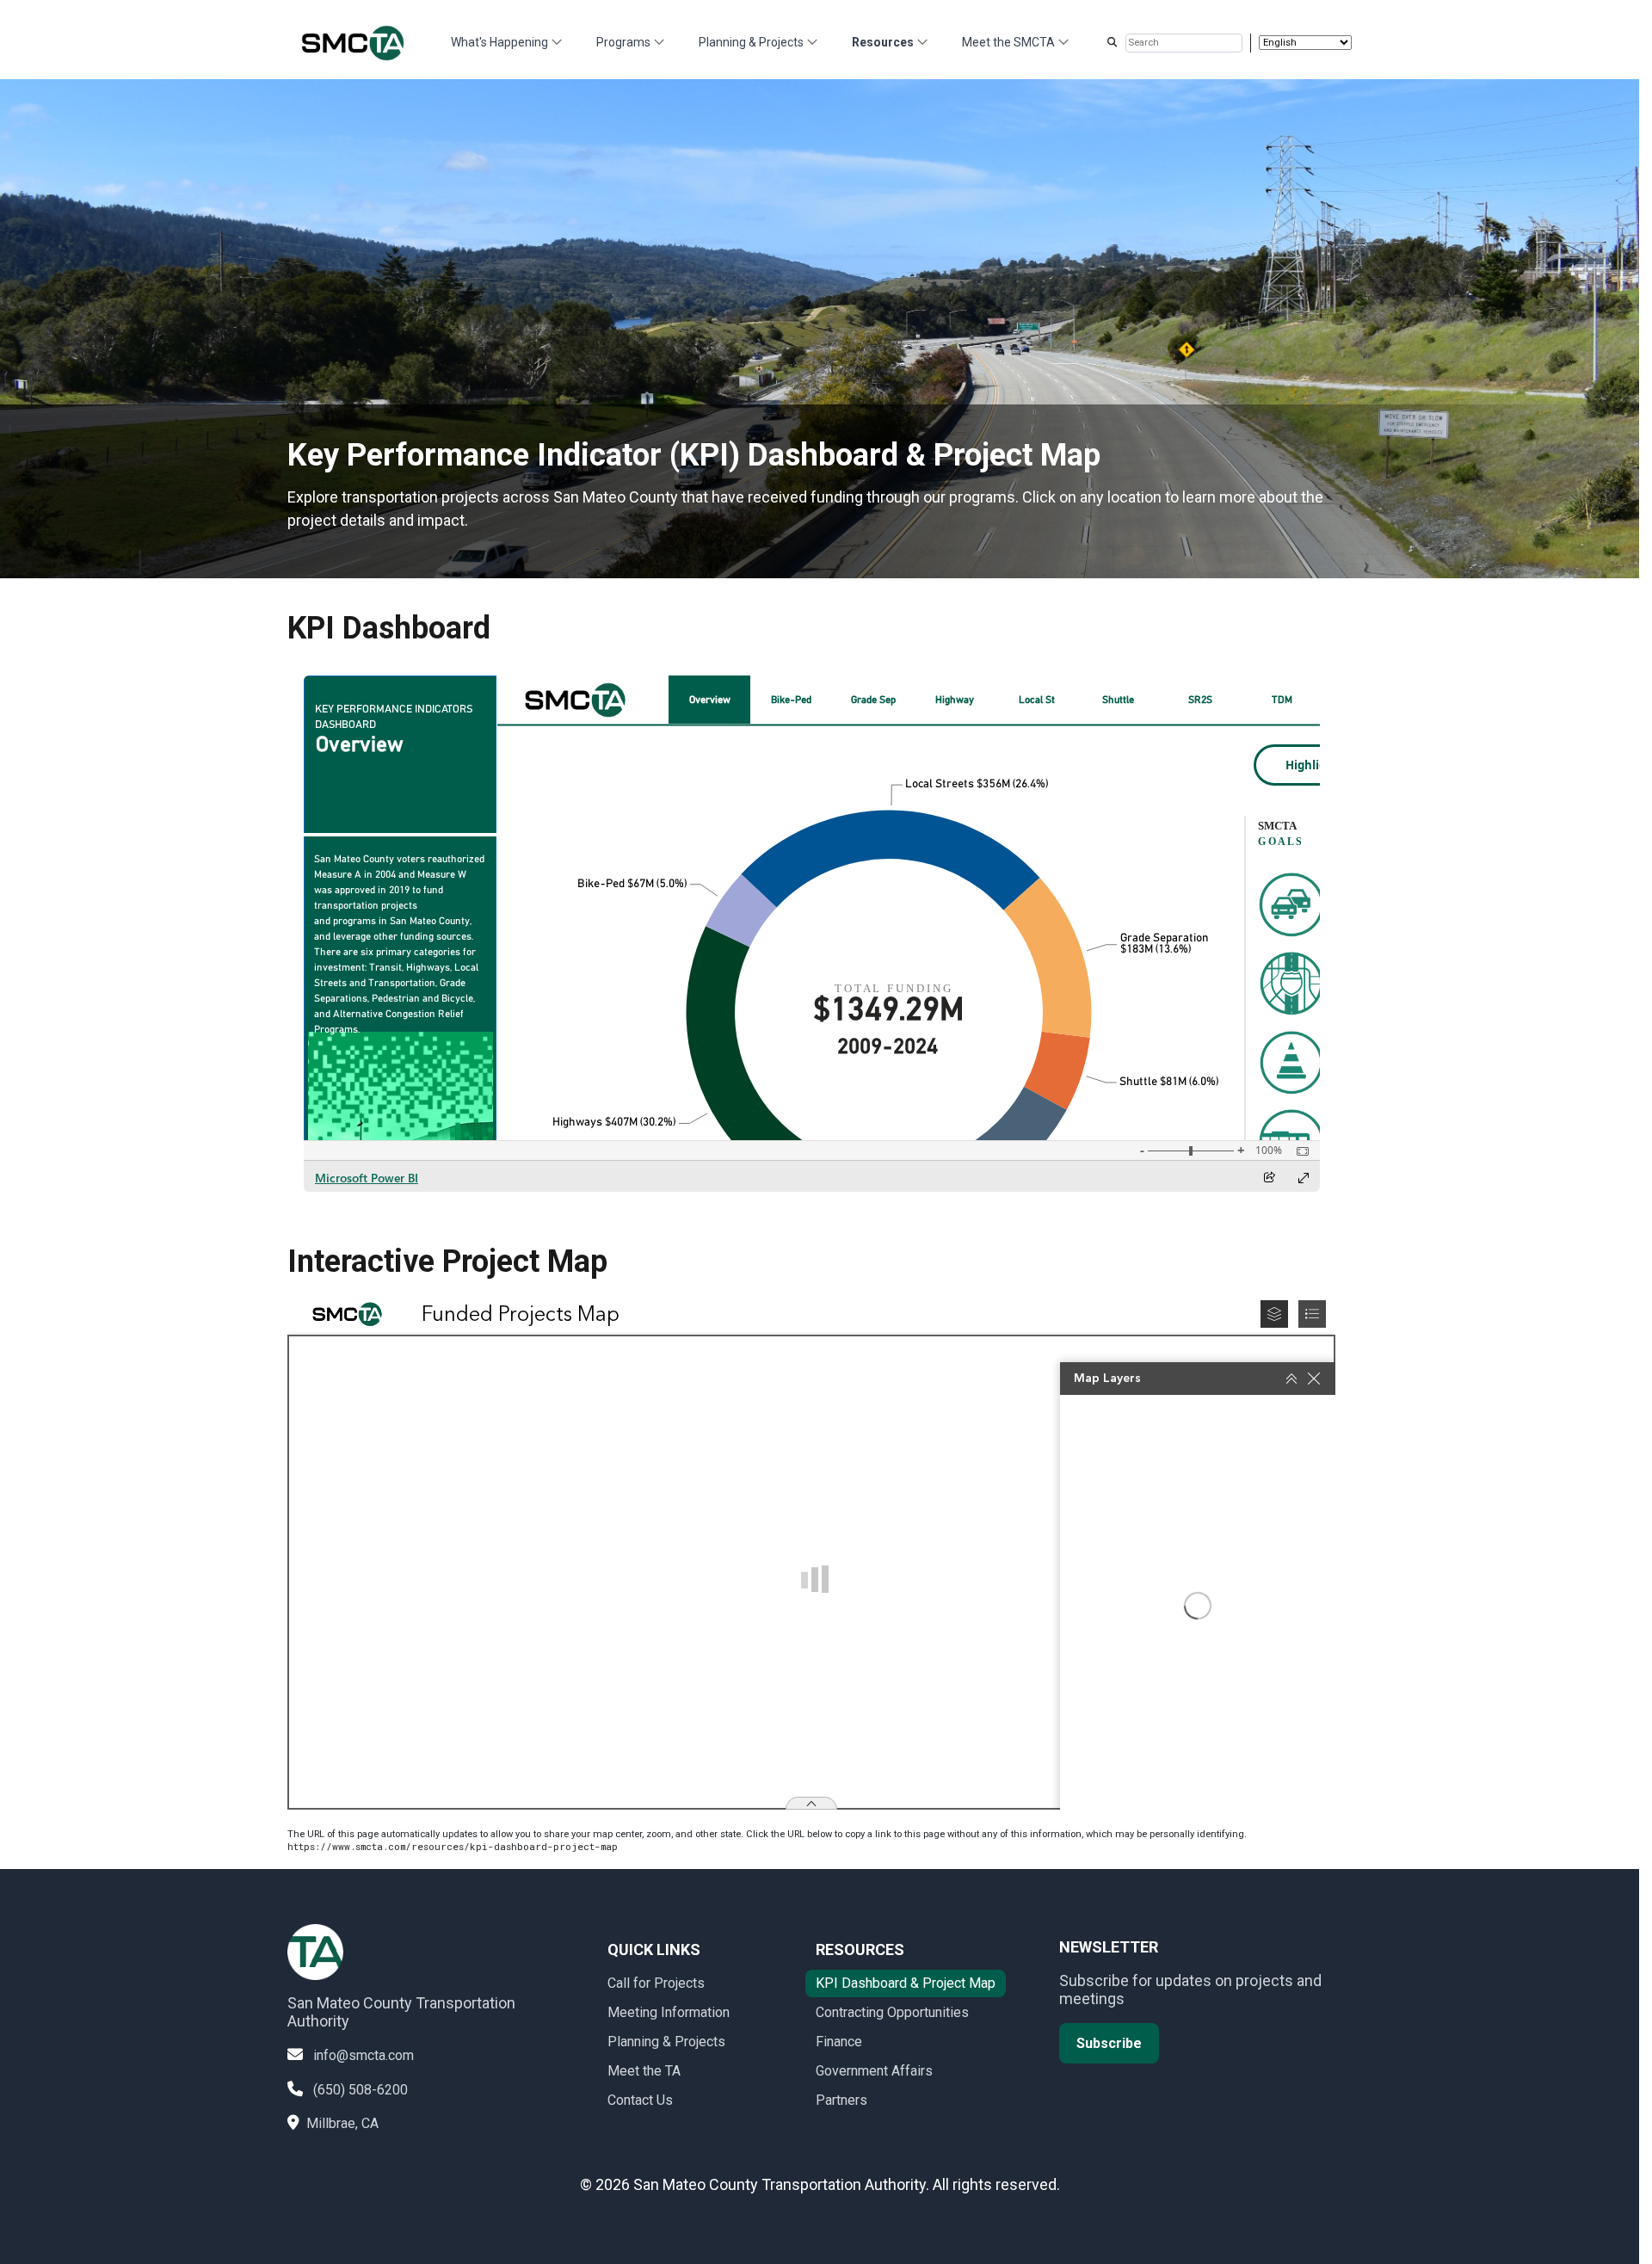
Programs (623, 42)
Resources (883, 42)
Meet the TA (644, 2071)
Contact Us (640, 2100)
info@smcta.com (364, 2055)
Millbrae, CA (342, 2123)
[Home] (361, 43)
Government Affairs (874, 2071)
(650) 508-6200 (361, 2090)
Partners (841, 2100)
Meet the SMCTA (1008, 42)
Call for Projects (656, 1983)
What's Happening (499, 42)
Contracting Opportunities (892, 2012)
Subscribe (1109, 2043)
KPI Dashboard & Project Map (906, 1983)
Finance (839, 2042)
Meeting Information (669, 2012)
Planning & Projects (751, 42)
